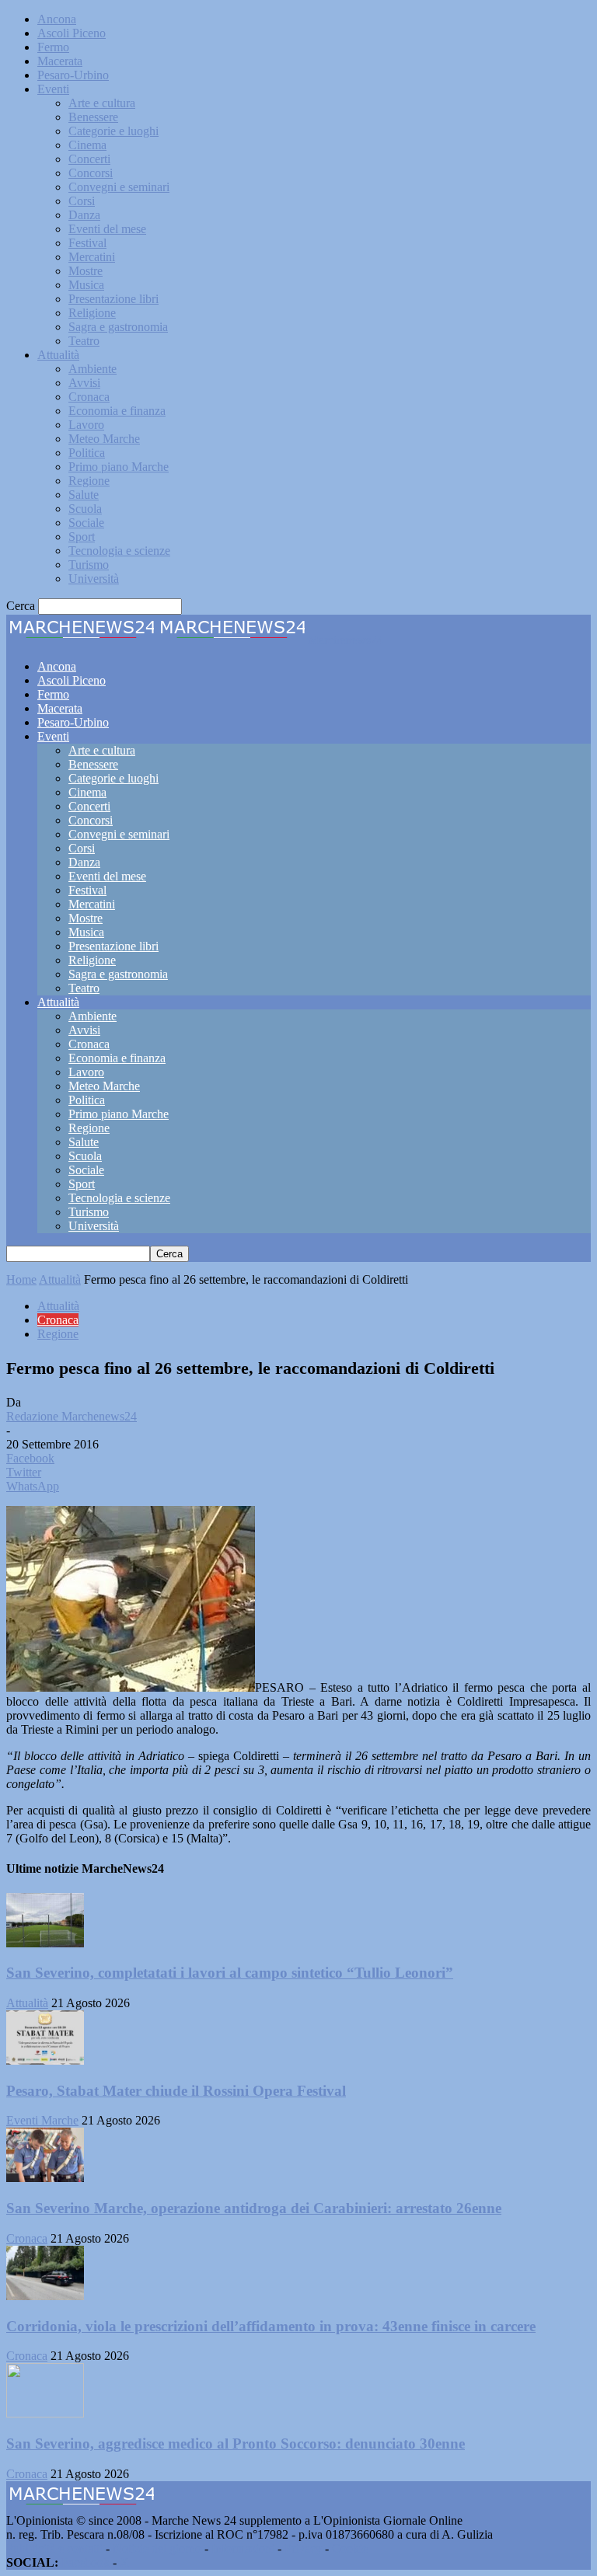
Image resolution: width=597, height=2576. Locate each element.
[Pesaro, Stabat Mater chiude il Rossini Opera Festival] (45, 2060)
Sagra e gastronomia (118, 327)
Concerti (89, 159)
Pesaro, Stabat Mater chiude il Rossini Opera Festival (176, 2091)
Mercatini (92, 257)
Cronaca (89, 397)
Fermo (53, 47)
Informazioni (243, 2548)
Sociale (86, 523)
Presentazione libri (113, 299)
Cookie (350, 2548)
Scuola (85, 509)
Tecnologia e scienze (119, 551)
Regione (89, 481)
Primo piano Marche (119, 467)
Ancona (57, 19)
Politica (87, 453)
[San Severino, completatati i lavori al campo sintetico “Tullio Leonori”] (45, 1943)
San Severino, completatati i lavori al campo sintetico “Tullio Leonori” (230, 1973)
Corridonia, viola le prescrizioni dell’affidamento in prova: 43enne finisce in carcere (271, 2326)
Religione (92, 313)
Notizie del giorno (157, 2548)
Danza (84, 215)
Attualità (58, 355)
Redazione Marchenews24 (72, 1416)
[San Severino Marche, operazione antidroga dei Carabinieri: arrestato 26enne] (45, 2178)
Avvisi (84, 383)
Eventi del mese (107, 229)
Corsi (82, 201)
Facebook (86, 2562)
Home (21, 1279)
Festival (87, 243)
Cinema (87, 145)
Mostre (86, 271)
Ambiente (93, 369)
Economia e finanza (117, 411)
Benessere (93, 117)
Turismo (89, 565)
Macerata (60, 61)
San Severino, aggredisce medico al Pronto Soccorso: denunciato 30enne (236, 2444)
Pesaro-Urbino (73, 75)
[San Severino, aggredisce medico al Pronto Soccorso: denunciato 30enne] (45, 2413)
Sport (82, 537)
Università (94, 579)
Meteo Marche (104, 439)
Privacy (303, 2548)
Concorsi (91, 173)
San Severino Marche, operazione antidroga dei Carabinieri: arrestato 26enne (254, 2208)
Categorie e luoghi (113, 131)
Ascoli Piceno (72, 33)
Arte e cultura (102, 103)
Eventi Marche (42, 2120)
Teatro (84, 341)
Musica (86, 285)
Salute (84, 495)
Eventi (53, 89)
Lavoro (86, 425)
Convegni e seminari (119, 187)
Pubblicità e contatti (54, 2548)
